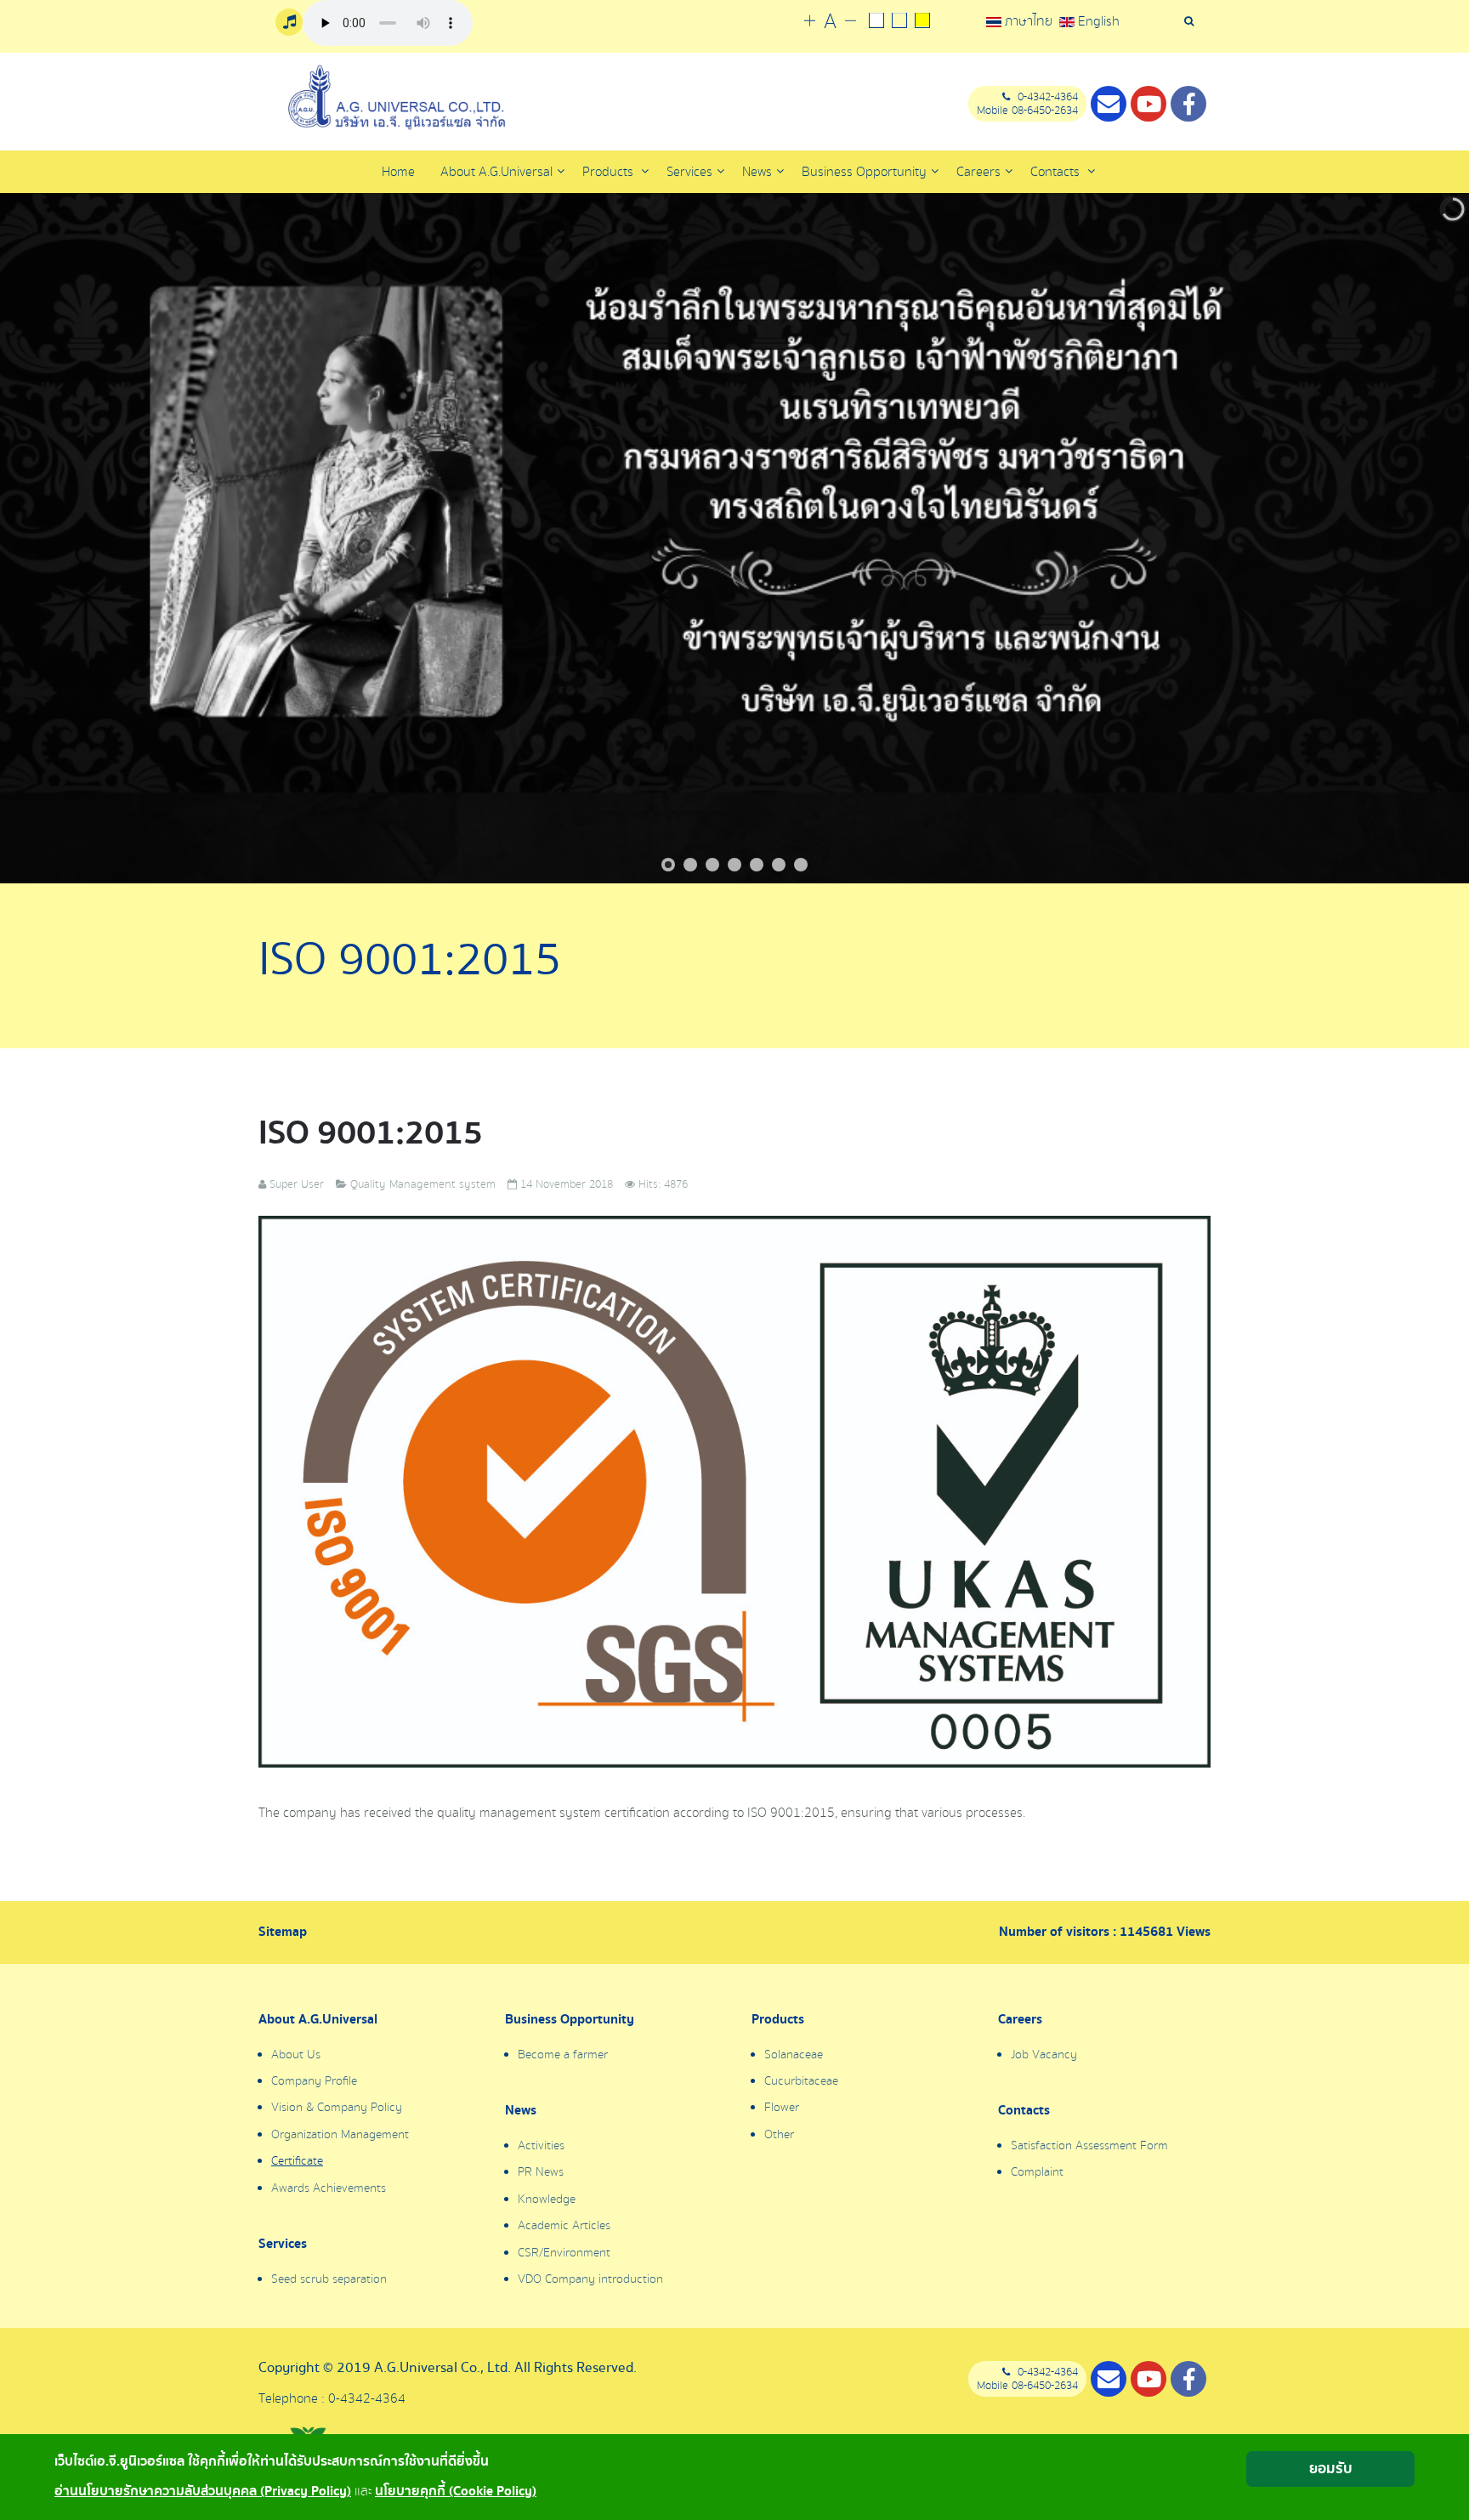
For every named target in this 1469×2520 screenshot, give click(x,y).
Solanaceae (794, 2055)
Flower (782, 2108)
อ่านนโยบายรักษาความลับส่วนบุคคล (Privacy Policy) (203, 2492)
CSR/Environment (564, 2253)
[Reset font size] (830, 22)
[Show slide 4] (734, 865)
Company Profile (314, 2081)
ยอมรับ (1331, 2469)
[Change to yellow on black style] (922, 22)
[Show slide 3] (712, 865)
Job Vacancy (1044, 2055)
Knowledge (547, 2199)
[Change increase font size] (810, 22)
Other (779, 2135)
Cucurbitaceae (801, 2081)
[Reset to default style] (899, 22)
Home (398, 172)
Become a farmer (563, 2055)
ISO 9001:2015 (371, 1133)
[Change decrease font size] (851, 22)
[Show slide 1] (668, 865)
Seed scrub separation (329, 2279)
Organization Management (340, 2135)
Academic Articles (564, 2226)
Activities (541, 2146)
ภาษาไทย (1029, 21)
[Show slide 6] (779, 865)
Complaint (1037, 2172)
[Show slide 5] (757, 865)
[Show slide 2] (690, 865)
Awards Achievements (329, 2188)
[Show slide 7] (801, 865)
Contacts (1057, 172)
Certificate (297, 2161)
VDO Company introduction (590, 2279)
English (1097, 21)
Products (610, 172)
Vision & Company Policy (337, 2108)
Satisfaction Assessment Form (1089, 2146)
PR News (541, 2172)
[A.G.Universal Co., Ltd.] (394, 98)
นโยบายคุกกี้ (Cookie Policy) (456, 2492)
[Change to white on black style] (876, 22)
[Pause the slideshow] (1417, 538)
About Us (296, 2055)
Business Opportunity (570, 2020)
